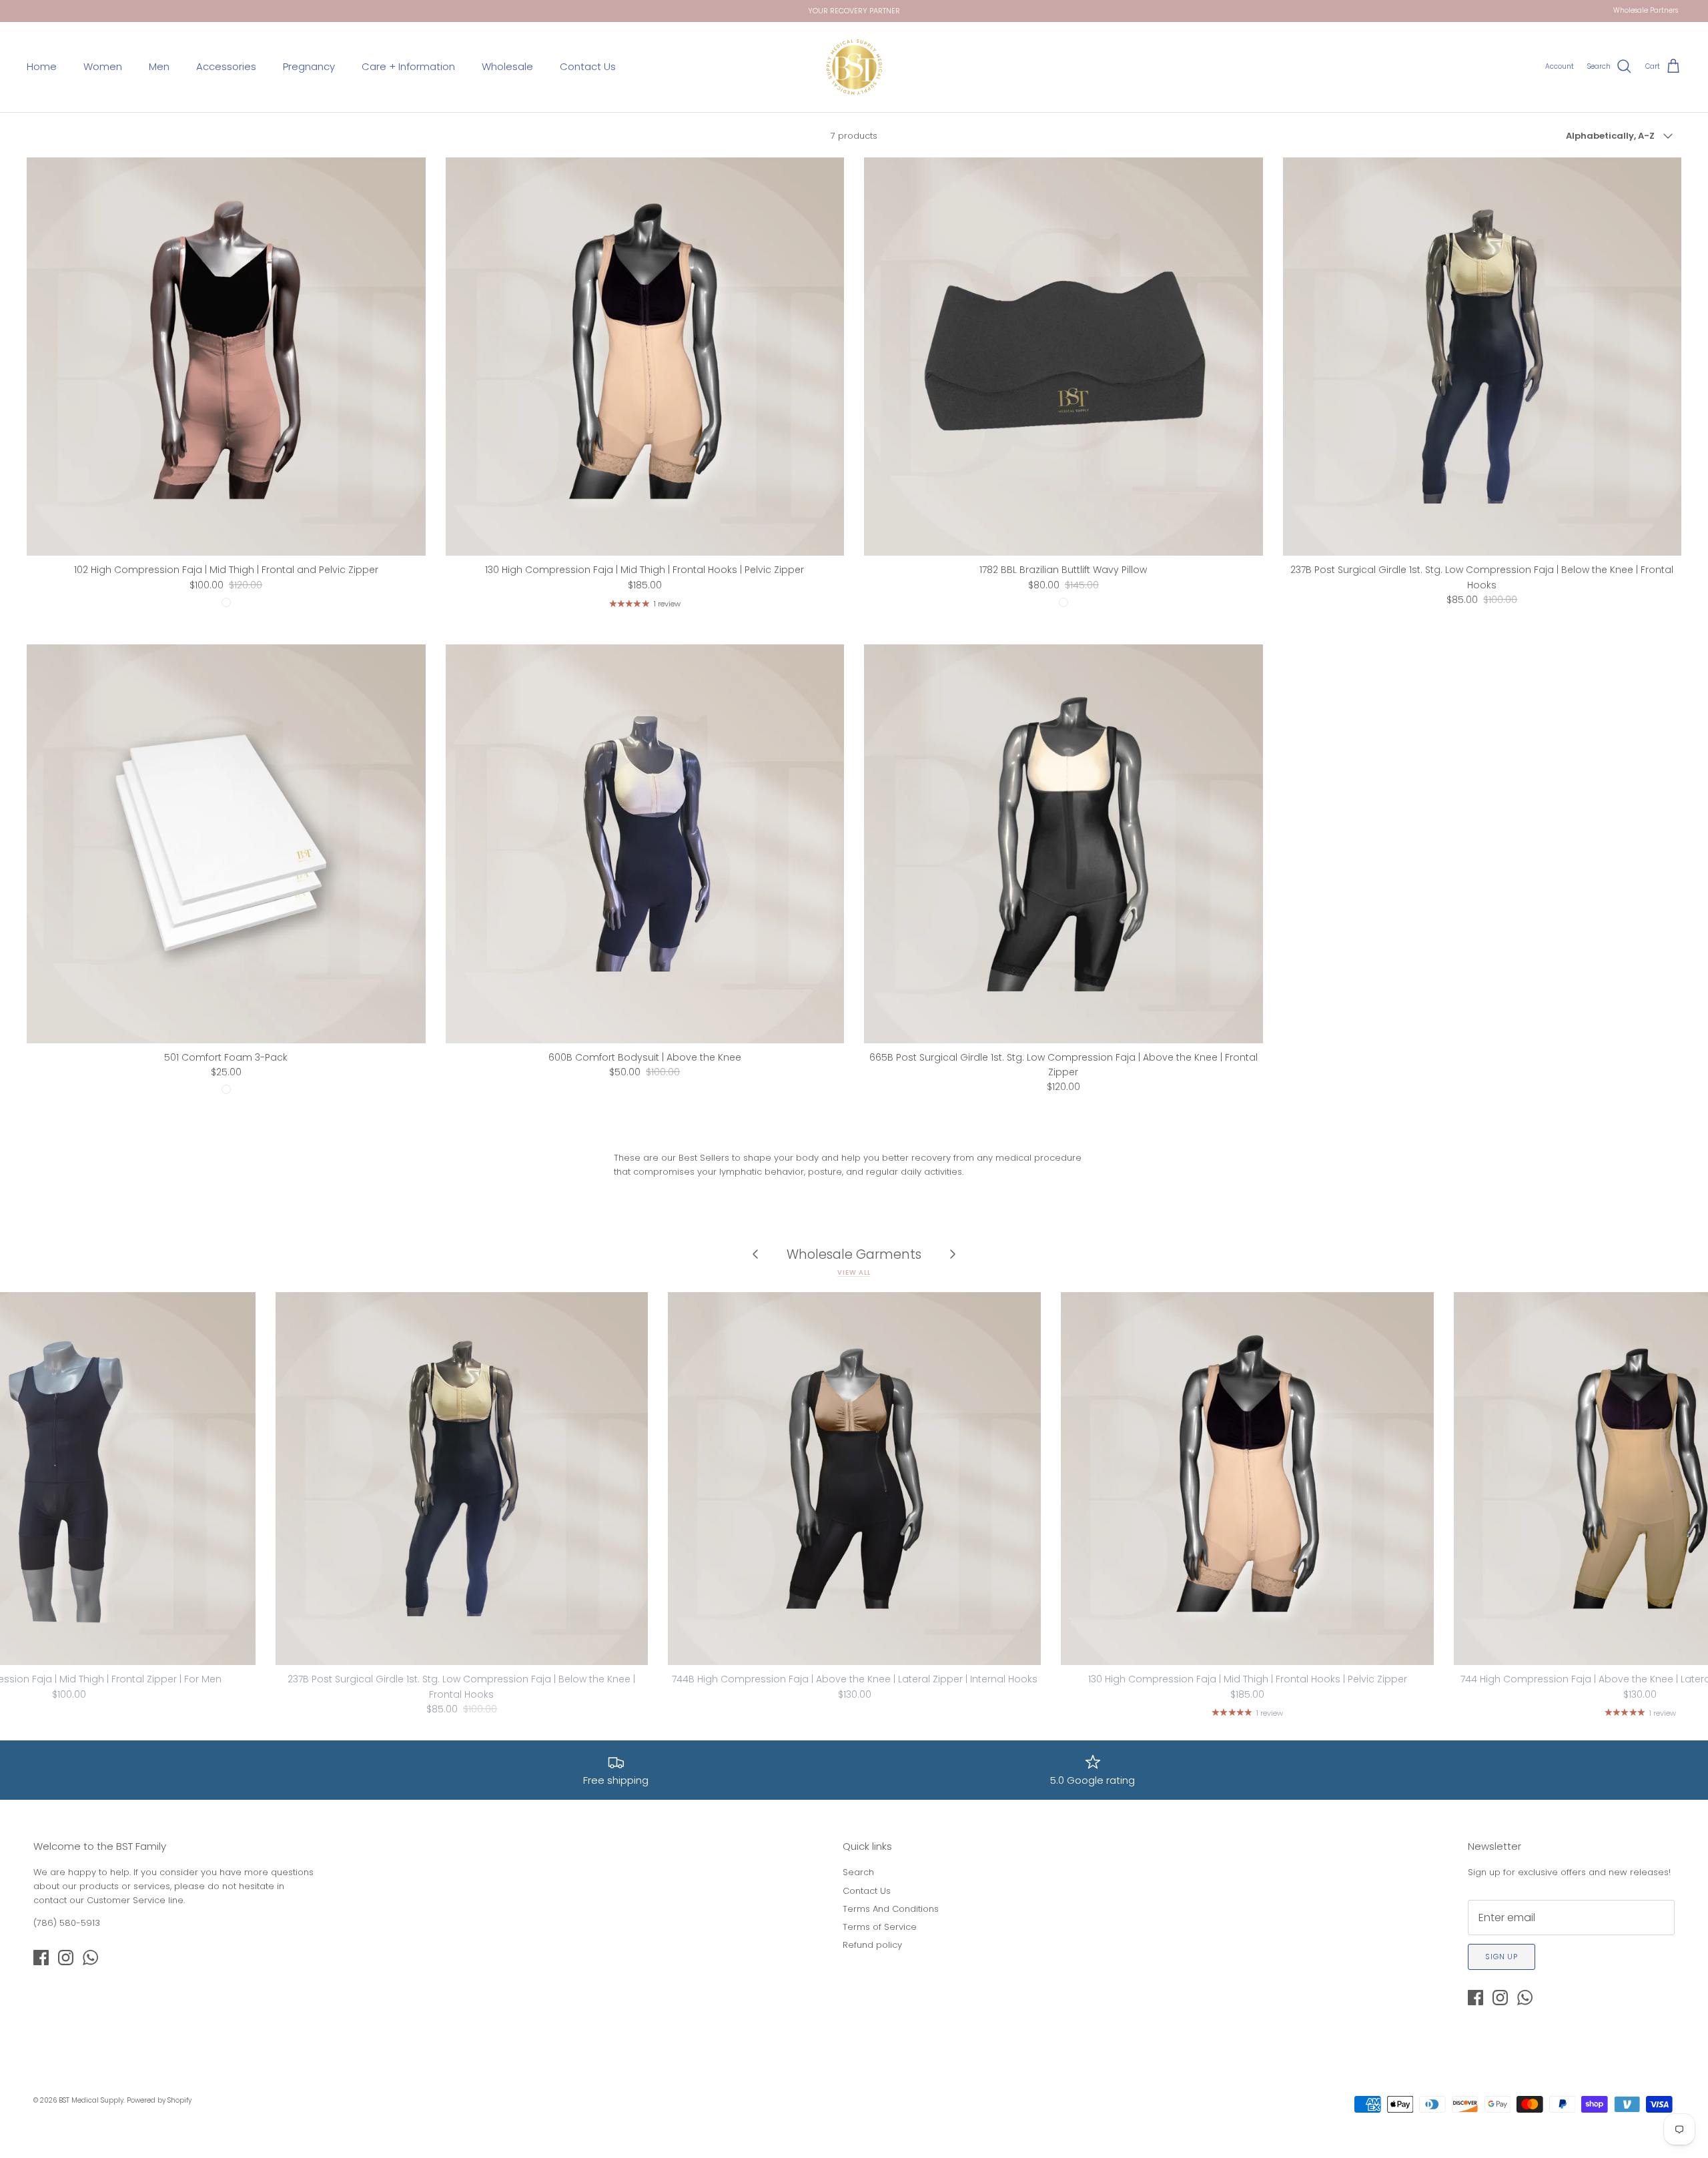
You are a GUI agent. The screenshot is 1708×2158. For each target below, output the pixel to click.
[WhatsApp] (90, 1958)
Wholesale (507, 66)
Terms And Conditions (891, 1909)
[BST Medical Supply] (854, 67)
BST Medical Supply (91, 2100)
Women (103, 66)
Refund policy (872, 1945)
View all (854, 1272)
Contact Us (588, 66)
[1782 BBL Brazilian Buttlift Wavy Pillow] (1063, 357)
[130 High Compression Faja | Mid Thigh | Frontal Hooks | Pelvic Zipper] (645, 357)
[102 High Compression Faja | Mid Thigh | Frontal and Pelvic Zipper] (226, 357)
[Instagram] (66, 1958)
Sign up (1502, 1957)
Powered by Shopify (159, 2100)
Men (159, 66)
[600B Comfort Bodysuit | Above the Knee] (645, 844)
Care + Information (408, 66)
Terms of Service (880, 1927)
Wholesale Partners (1646, 10)
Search (858, 1872)
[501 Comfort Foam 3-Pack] (226, 844)
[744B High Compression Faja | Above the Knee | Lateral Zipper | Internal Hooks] (854, 1479)
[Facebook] (41, 1958)
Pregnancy (309, 66)
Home (42, 66)
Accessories (226, 66)
